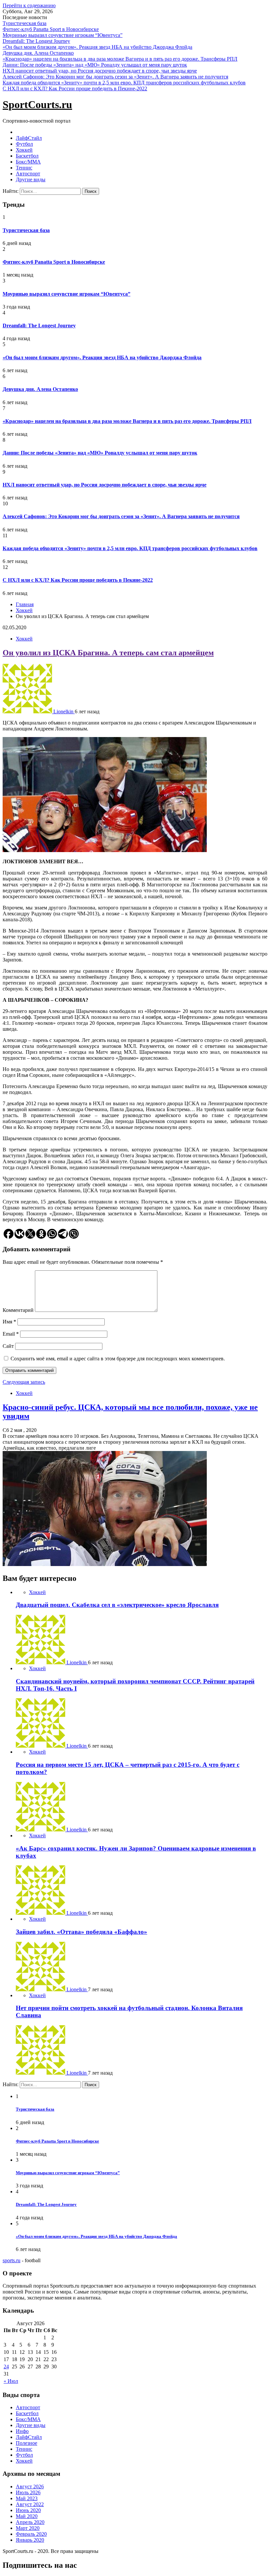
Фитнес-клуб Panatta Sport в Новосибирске (51, 29)
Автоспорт (28, 174)
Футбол (24, 144)
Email (11, 1334)
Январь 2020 (30, 2540)
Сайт (8, 1346)
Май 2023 (27, 2498)
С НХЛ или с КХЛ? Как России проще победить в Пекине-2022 (75, 89)
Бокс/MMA (28, 162)
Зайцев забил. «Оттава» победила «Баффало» (81, 1932)
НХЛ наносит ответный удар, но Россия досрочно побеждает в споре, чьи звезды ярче (100, 71)
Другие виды (31, 179)
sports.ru (12, 2260)
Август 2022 (30, 2504)
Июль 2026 (28, 2492)
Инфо (22, 2431)
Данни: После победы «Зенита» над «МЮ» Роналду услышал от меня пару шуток (95, 65)
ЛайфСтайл (29, 138)
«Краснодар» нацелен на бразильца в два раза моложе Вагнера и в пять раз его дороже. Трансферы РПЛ (120, 59)
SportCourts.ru (37, 104)
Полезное (27, 2443)
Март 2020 (28, 2528)
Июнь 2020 (28, 2510)
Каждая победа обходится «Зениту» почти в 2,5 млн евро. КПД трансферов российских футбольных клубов (124, 83)
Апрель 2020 (30, 2522)
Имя (9, 1322)
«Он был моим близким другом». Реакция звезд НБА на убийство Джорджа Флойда (97, 47)
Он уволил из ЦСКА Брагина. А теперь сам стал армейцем (108, 653)
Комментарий (18, 1310)
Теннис (24, 168)
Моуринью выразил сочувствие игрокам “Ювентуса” (63, 35)
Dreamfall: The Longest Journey (36, 41)
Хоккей (24, 150)
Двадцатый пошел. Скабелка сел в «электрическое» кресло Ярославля (117, 1605)
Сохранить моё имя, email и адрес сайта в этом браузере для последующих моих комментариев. (118, 1359)
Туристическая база (25, 23)
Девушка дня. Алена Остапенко (38, 53)
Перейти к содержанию (29, 5)
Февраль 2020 (31, 2534)
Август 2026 (30, 2487)
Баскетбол (27, 156)
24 (6, 2367)
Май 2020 (27, 2516)
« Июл (11, 2381)
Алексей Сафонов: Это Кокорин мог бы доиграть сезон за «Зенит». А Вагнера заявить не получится (115, 77)
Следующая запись (24, 1382)
